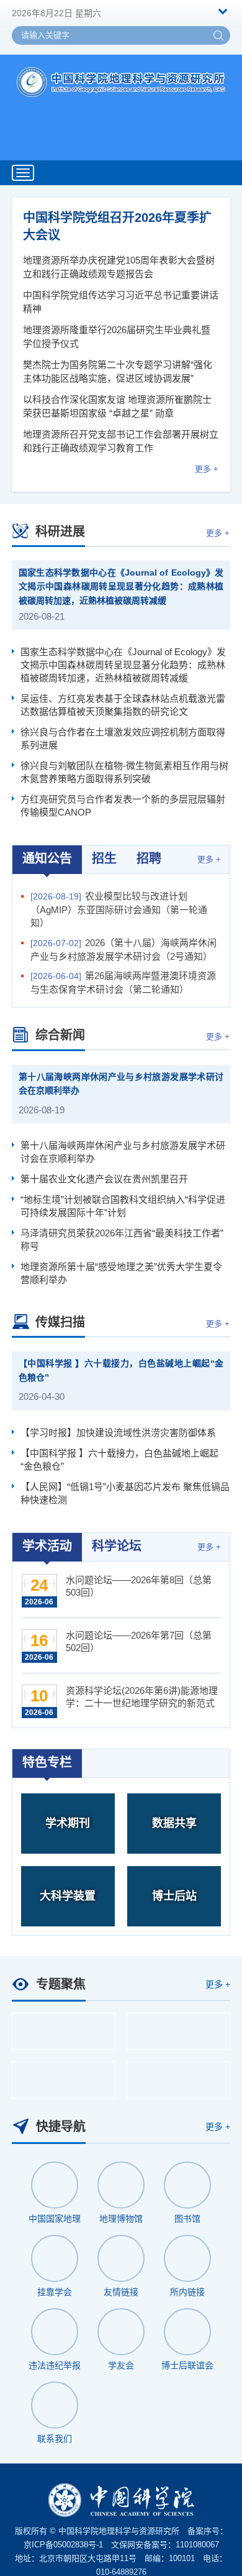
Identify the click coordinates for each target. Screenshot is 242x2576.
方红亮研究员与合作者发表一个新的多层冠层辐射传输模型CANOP (123, 806)
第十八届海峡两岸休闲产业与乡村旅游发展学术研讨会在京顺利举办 (121, 1084)
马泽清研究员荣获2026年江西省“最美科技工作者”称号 (122, 1240)
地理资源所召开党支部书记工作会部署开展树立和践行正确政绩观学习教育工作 (121, 441)
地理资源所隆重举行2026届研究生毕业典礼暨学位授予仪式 (117, 337)
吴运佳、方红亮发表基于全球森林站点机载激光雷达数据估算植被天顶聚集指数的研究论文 (123, 705)
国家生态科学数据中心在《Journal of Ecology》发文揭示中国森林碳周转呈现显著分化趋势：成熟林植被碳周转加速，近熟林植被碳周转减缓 (121, 586)
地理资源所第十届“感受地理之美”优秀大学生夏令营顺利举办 (121, 1273)
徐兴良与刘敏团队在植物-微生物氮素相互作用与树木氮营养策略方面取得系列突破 (124, 772)
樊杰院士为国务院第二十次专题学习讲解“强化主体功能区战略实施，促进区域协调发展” (118, 371)
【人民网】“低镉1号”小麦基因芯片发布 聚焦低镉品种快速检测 (125, 1493)
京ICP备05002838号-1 (63, 2545)
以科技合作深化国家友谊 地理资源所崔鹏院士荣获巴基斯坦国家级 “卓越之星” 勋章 (117, 406)
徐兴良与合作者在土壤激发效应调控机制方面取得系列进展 (123, 738)
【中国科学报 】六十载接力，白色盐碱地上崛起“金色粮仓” (121, 1370)
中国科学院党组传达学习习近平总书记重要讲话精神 (121, 302)
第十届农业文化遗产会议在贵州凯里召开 (104, 1179)
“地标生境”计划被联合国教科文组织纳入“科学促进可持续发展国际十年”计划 (123, 1206)
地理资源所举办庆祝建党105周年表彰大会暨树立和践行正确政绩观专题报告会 (119, 267)
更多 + (207, 469)
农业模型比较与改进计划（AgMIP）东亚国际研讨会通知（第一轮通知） (119, 909)
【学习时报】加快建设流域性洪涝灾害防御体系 (118, 1433)
